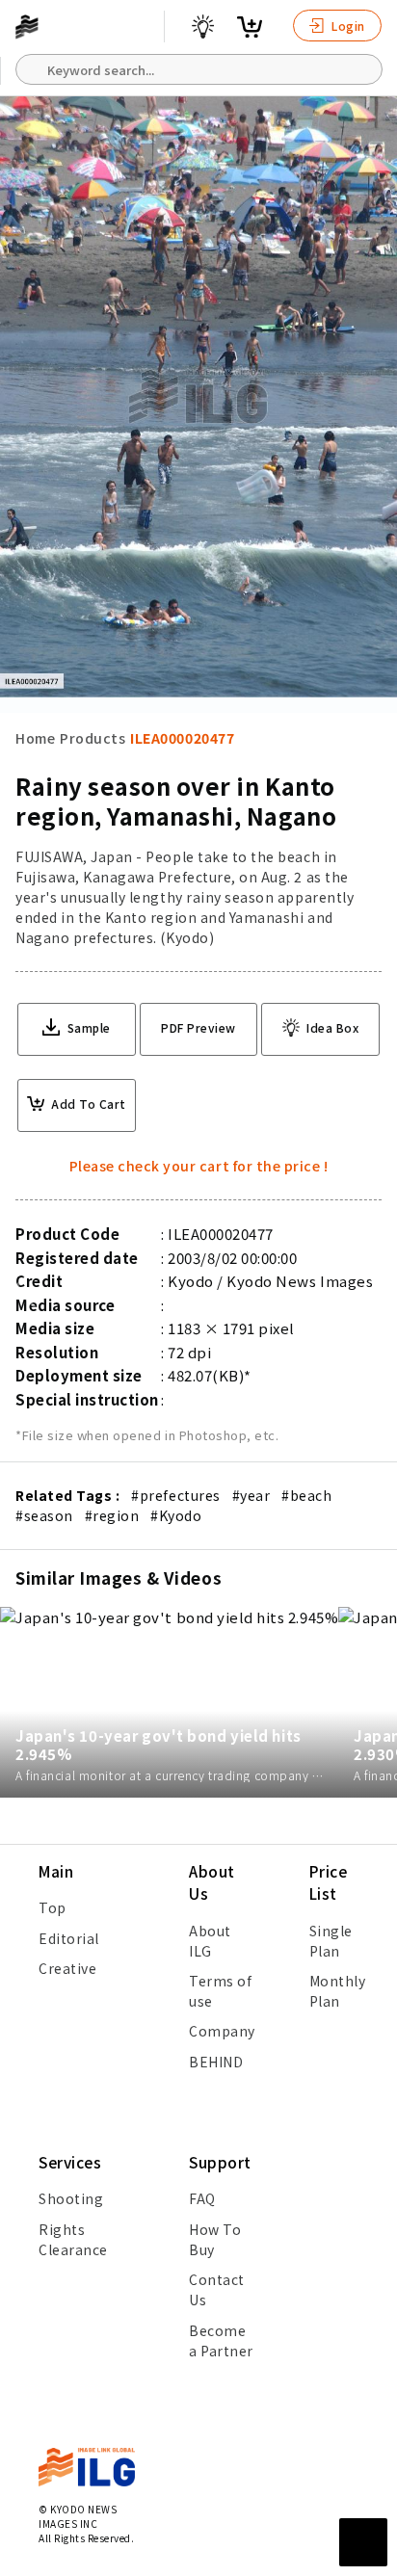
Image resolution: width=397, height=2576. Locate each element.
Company (222, 2031)
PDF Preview (198, 1027)
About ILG (210, 1941)
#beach (306, 1495)
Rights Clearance (73, 2239)
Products (93, 738)
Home (35, 738)
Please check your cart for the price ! (199, 1166)
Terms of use (220, 1991)
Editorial (69, 1938)
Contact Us (217, 2289)
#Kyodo (176, 1515)
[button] (372, 1288)
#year (251, 1495)
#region (112, 1515)
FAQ (202, 2198)
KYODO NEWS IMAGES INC (78, 2516)
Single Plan (331, 1941)
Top (53, 1907)
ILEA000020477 (182, 738)
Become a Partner (221, 2340)
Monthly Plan (338, 1991)
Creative (67, 1968)
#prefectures (175, 1495)
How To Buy (215, 2239)
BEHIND (216, 2062)
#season (44, 1515)
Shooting (71, 2198)
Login (347, 26)
